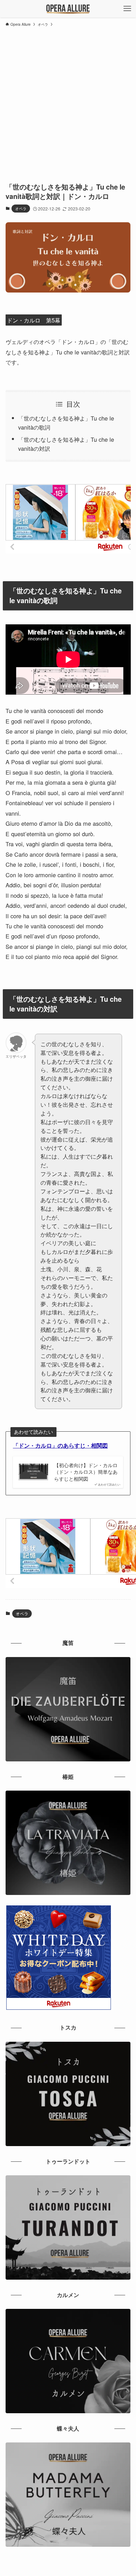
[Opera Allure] (68, 9)
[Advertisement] (68, 101)
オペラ (21, 208)
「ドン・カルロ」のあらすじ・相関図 (60, 1445)
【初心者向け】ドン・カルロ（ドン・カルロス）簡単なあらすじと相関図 (86, 1472)
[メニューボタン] (127, 9)
